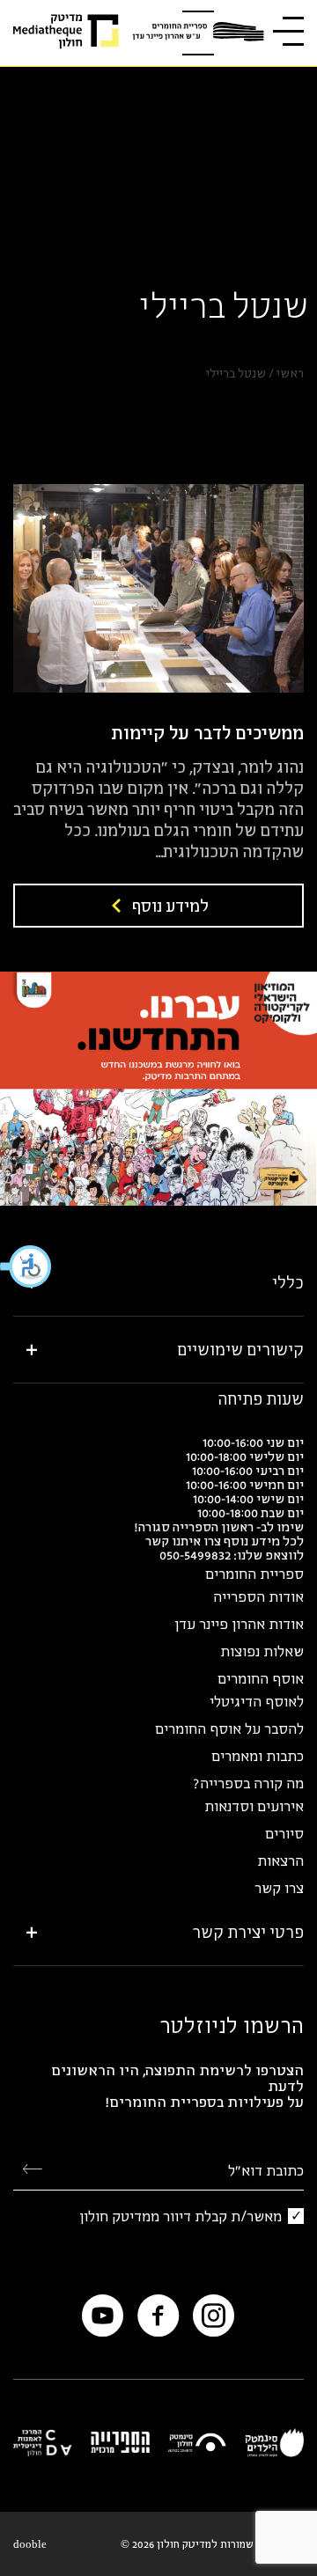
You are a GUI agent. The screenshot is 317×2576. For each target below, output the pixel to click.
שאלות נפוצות (262, 1651)
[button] (26, 1266)
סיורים (284, 1833)
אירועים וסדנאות (254, 1806)
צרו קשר (279, 1888)
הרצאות (280, 1860)
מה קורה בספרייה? (248, 1783)
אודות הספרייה (258, 1596)
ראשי (290, 373)
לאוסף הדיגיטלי (257, 1701)
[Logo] (198, 33)
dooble (30, 2544)
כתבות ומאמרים (258, 1756)
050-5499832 (195, 1555)
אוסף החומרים (261, 1678)
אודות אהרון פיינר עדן (239, 1624)
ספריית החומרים (254, 1574)
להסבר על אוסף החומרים (229, 1728)
